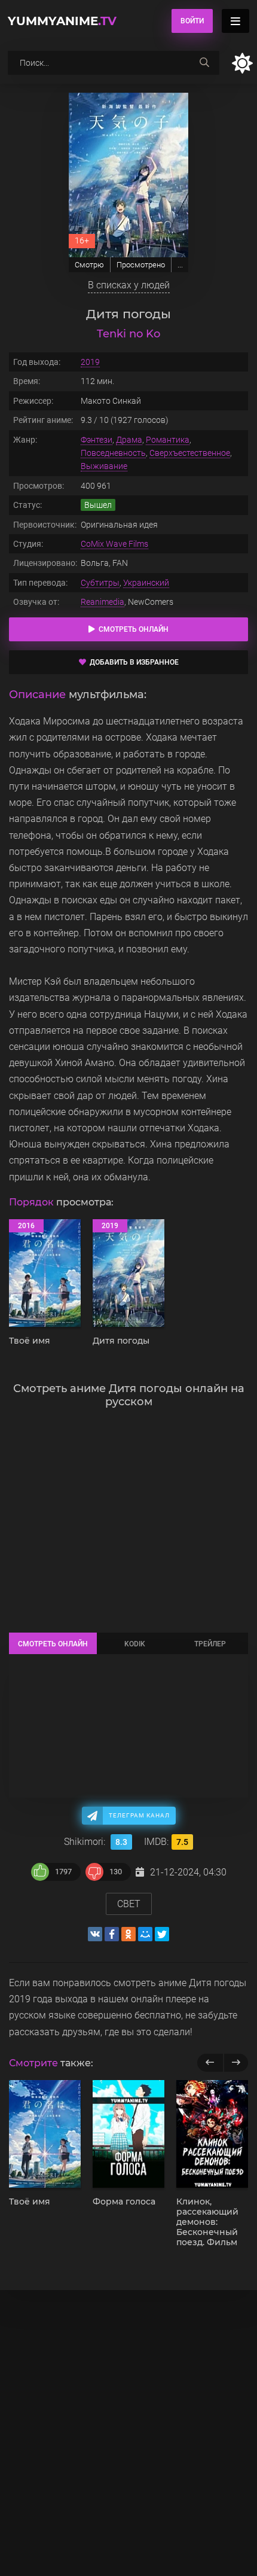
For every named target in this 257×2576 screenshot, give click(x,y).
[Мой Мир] (145, 1934)
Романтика (168, 440)
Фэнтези (97, 440)
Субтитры (100, 583)
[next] (236, 2063)
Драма (129, 440)
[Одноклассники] (128, 1934)
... (180, 265)
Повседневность (113, 453)
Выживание (104, 466)
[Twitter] (162, 1934)
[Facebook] (112, 1934)
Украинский (146, 583)
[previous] (210, 2063)
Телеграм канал (139, 1815)
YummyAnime (62, 21)
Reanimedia (103, 602)
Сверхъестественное (190, 453)
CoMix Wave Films (114, 544)
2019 (90, 362)
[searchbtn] (204, 63)
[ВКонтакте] (95, 1934)
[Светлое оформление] (242, 63)
